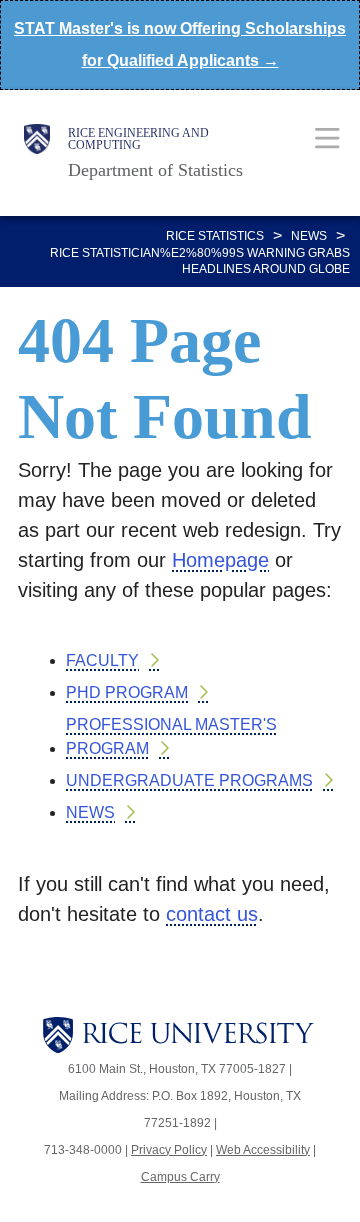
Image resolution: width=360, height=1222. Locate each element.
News (309, 236)
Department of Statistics (155, 170)
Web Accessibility (263, 1150)
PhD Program (127, 692)
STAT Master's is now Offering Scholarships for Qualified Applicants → (180, 44)
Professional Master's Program (171, 736)
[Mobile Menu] (327, 137)
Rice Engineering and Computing (138, 139)
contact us (212, 914)
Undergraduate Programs (189, 780)
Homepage (220, 560)
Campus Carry (180, 1177)
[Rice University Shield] (37, 153)
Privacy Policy (169, 1150)
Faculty (102, 660)
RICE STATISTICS (215, 236)
